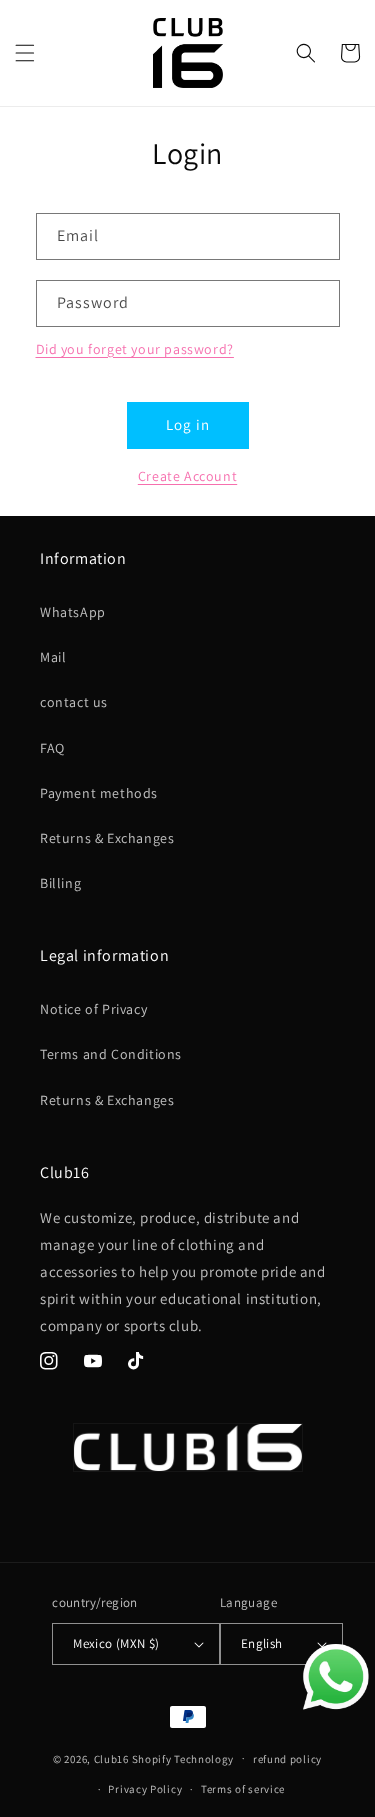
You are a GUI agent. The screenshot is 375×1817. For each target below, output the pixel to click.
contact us (74, 702)
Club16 (111, 1758)
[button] (25, 53)
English (262, 1643)
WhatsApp (73, 612)
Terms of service (243, 1789)
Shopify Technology (183, 1758)
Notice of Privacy (93, 1009)
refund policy (287, 1759)
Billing (60, 883)
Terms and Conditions (111, 1054)
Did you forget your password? (135, 349)
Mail (53, 657)
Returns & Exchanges (107, 838)
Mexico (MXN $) (116, 1643)
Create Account (187, 476)
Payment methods (99, 793)
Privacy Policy (145, 1789)
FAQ (52, 748)
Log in (188, 424)
